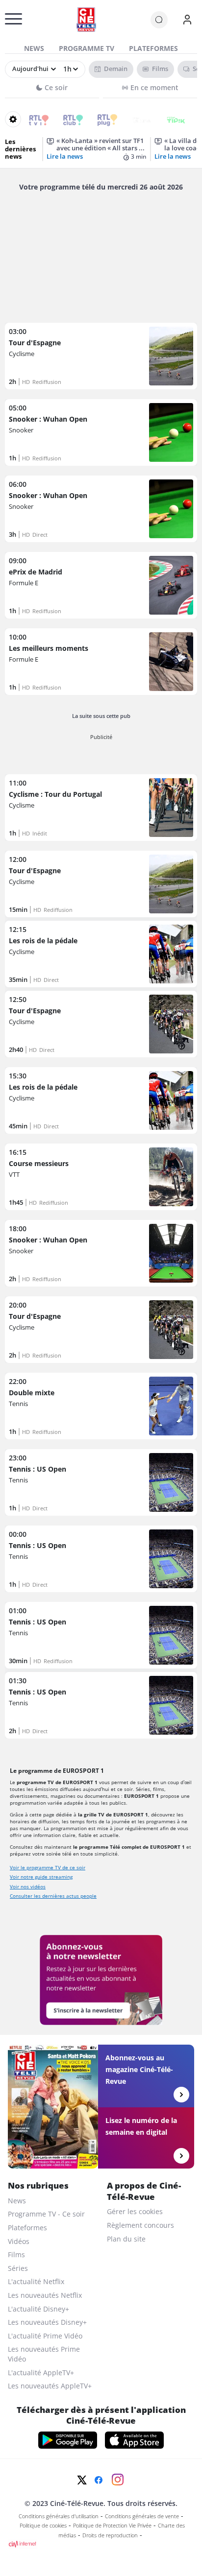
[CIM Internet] (101, 2544)
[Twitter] (82, 2480)
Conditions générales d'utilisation (59, 2516)
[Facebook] (99, 2480)
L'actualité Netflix (36, 2281)
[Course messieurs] (101, 1177)
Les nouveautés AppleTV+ (50, 2386)
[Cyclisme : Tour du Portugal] (101, 808)
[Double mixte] (101, 1406)
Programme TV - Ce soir (46, 2214)
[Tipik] (169, 119)
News (34, 48)
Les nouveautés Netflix (45, 2295)
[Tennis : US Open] (101, 1482)
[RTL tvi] (32, 119)
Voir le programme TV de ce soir (48, 1867)
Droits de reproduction (110, 2535)
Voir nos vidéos (28, 1886)
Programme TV (87, 48)
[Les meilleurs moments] (101, 662)
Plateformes (153, 48)
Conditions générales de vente (142, 2516)
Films (16, 2254)
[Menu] (8, 22)
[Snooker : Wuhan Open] (101, 432)
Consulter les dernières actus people (53, 1896)
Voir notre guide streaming (41, 1877)
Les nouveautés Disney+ (47, 2322)
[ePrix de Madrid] (101, 585)
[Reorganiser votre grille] (13, 119)
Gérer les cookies (135, 2211)
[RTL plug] (101, 119)
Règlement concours (140, 2225)
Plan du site (126, 2239)
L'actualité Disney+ (38, 2309)
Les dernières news (20, 149)
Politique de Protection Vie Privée (112, 2526)
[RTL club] (66, 119)
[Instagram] (118, 2480)
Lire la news (65, 156)
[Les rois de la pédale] (101, 954)
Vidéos (19, 2241)
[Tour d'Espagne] (101, 356)
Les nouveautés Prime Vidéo (44, 2354)
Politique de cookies (43, 2526)
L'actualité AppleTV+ (41, 2373)
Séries (18, 2268)
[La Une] (135, 119)
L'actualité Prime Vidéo (45, 2336)
